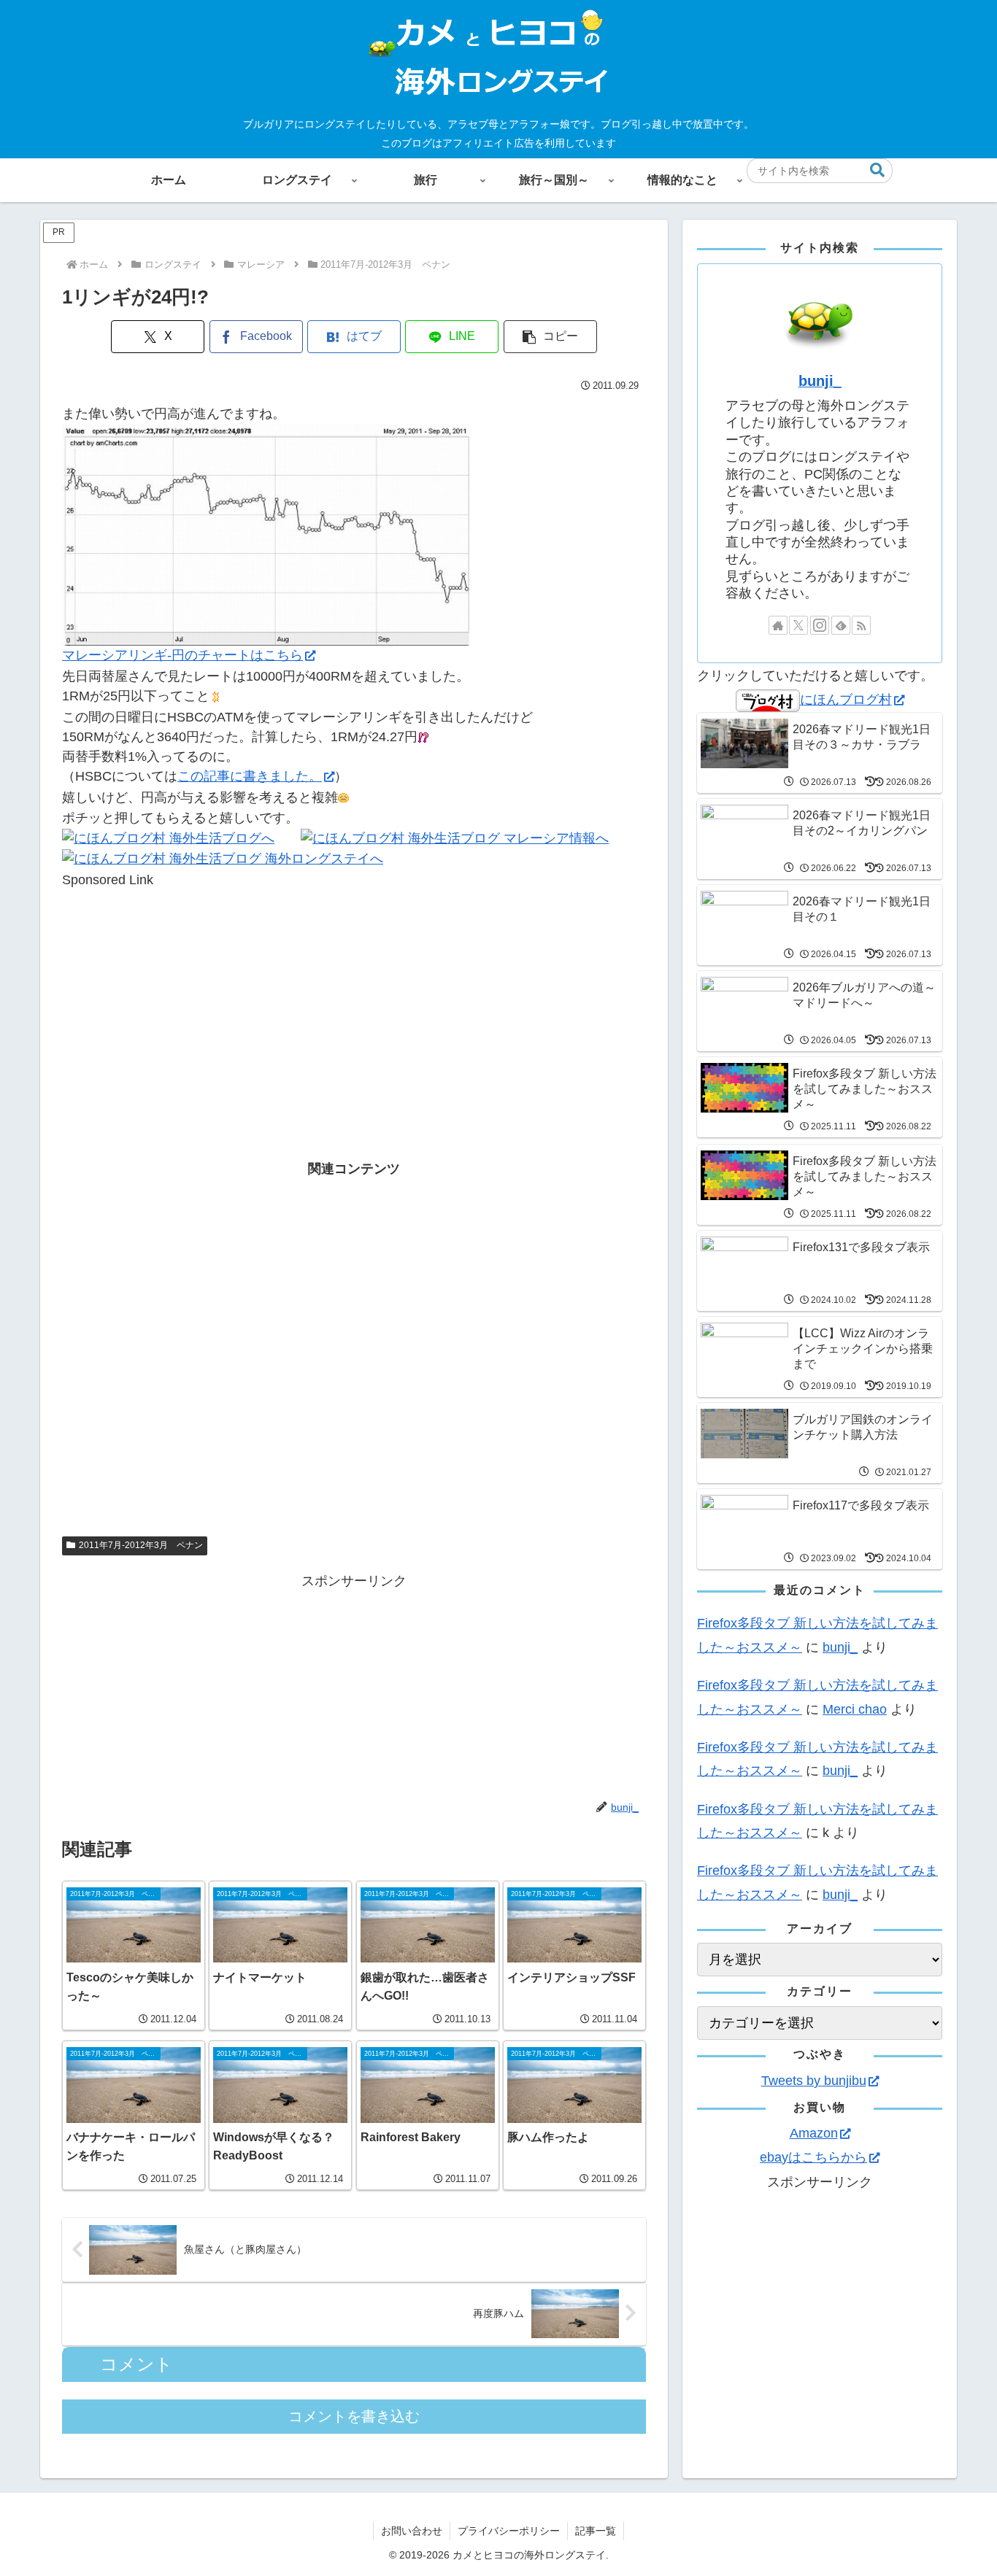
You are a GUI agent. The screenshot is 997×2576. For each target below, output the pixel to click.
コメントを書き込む (354, 2416)
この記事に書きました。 (250, 776)
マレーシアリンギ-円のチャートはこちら (182, 655)
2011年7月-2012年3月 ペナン (141, 1545)
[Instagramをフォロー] (820, 625)
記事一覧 (596, 2531)
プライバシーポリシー (509, 2531)
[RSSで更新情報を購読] (861, 625)
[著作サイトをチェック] (778, 625)
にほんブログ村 (846, 700)
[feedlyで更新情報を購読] (841, 625)
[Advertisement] (354, 992)
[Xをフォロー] (798, 625)
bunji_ (820, 381)
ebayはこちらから (813, 2157)
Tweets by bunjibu (814, 2081)
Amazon (814, 2133)
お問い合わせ (412, 2531)
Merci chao (855, 1709)
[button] (877, 170)
